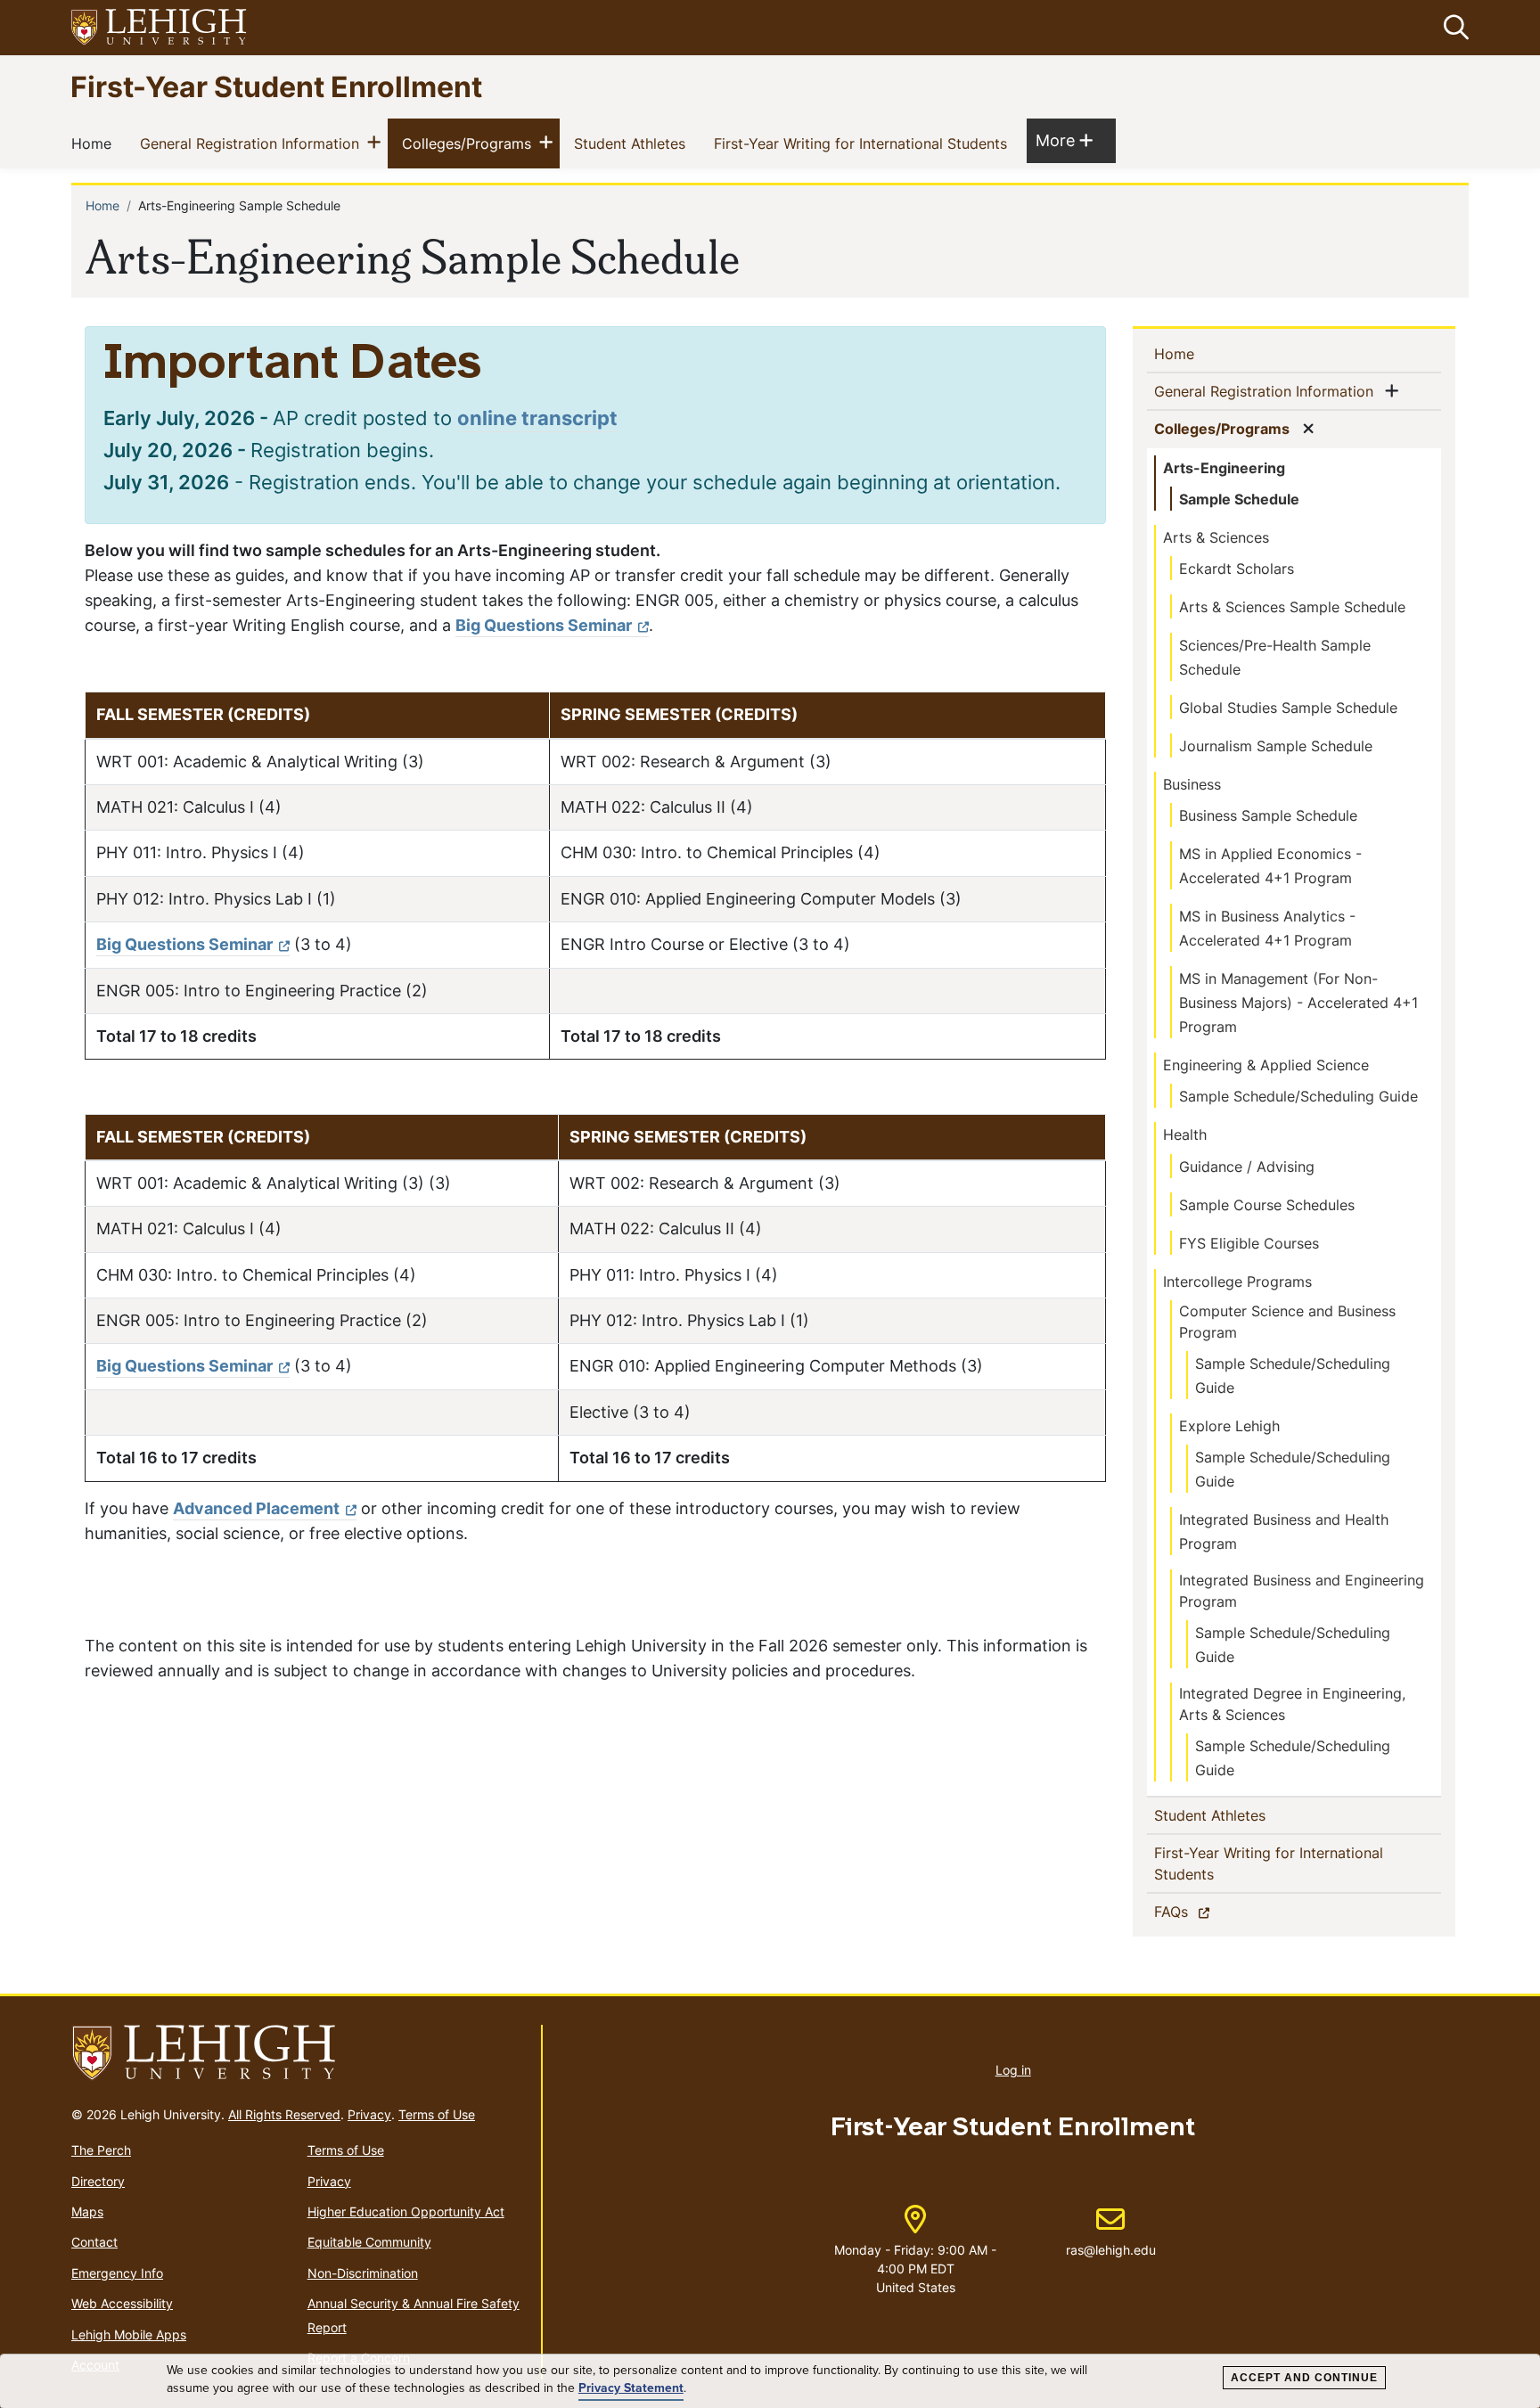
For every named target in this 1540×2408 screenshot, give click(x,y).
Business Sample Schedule (1268, 815)
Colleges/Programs (470, 143)
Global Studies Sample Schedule (1288, 708)
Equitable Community (369, 2242)
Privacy (369, 2114)
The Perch (101, 2150)
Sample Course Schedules (1267, 1205)
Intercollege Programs (1237, 1282)
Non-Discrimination (363, 2273)
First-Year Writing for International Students (864, 143)
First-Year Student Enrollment (276, 86)
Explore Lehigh (1229, 1426)
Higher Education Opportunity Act (406, 2211)
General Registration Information (253, 143)
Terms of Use (437, 2114)
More (1064, 140)
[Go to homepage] (299, 2053)
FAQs (1202, 1911)
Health (1185, 1134)
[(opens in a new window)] (160, 28)
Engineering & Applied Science (1266, 1065)
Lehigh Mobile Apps (129, 2334)
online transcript (537, 418)
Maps (87, 2211)
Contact (94, 2242)
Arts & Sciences (1216, 537)
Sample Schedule (1239, 499)
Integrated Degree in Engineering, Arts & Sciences (1292, 1704)
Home (95, 143)
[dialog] (770, 2381)
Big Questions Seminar (544, 625)
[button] (1453, 28)
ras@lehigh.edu (1111, 2232)
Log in (1013, 2070)
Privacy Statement (631, 2388)
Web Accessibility (122, 2303)
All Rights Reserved (284, 2114)
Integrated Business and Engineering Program (1302, 1591)
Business (1192, 784)
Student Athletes (633, 143)
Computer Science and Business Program (1287, 1322)
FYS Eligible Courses (1249, 1243)
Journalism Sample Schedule (1276, 746)
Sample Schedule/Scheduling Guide (1298, 1096)
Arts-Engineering (1224, 468)
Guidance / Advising (1247, 1167)
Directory (98, 2181)
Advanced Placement (256, 1508)
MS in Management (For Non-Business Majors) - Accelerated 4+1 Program (1298, 1003)
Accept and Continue (1304, 2378)
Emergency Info (117, 2273)
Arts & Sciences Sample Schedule (1292, 607)
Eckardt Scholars (1237, 569)
